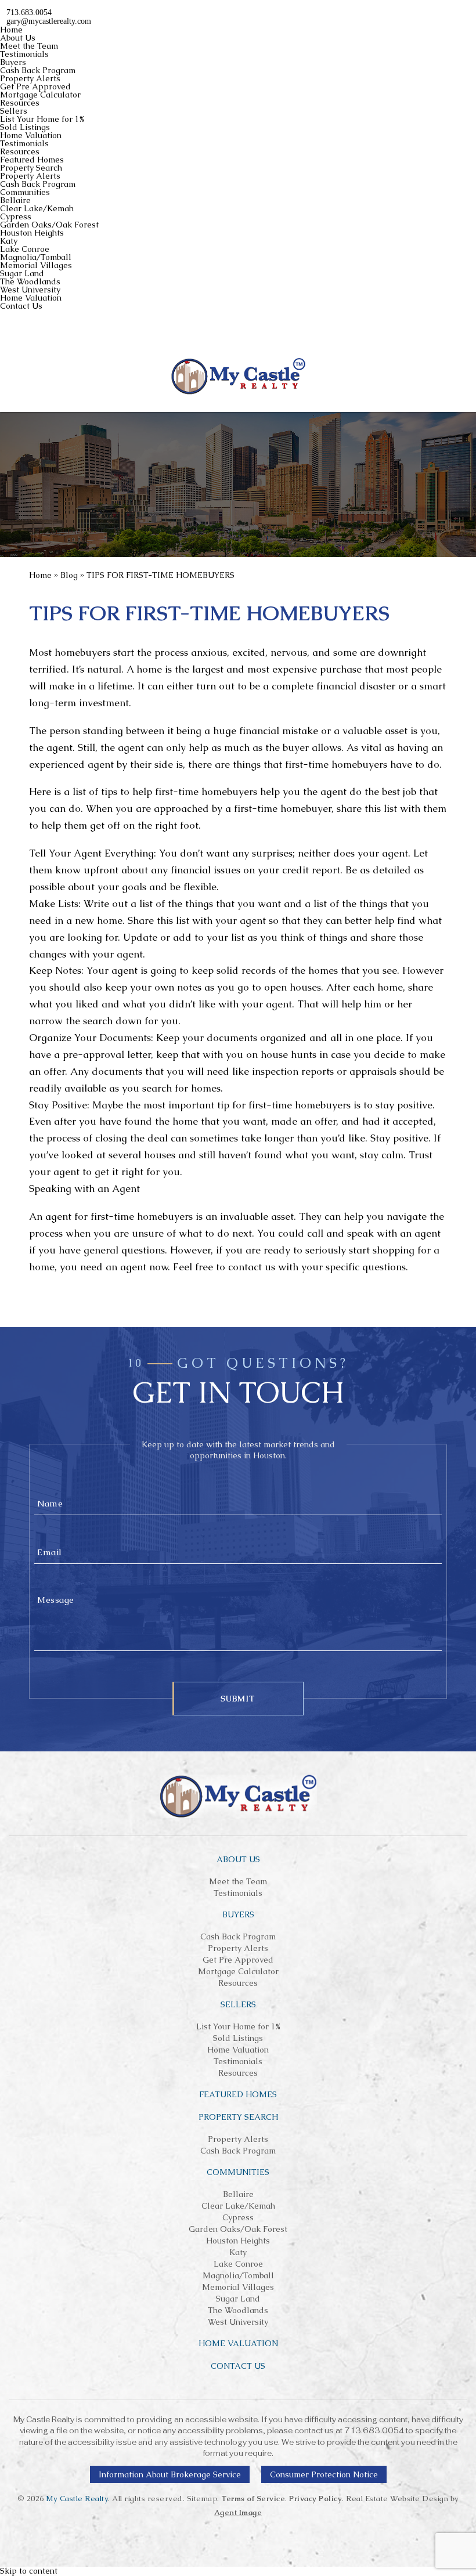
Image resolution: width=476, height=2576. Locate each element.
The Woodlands (30, 281)
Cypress (16, 216)
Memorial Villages (36, 265)
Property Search (31, 168)
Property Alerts (30, 78)
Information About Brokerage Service (170, 2474)
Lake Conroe (25, 249)
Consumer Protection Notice (324, 2474)
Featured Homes (32, 160)
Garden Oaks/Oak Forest (49, 225)
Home (11, 30)
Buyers (13, 62)
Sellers (14, 111)
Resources (20, 103)
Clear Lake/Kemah (37, 208)
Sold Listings (25, 127)
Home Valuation (31, 135)
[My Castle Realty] (238, 376)
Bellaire (15, 200)
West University (30, 290)
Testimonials (24, 54)
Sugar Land (22, 273)
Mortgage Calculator (40, 95)
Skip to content (29, 2571)
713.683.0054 (374, 2431)
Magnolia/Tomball (36, 257)
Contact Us (21, 306)
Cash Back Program (38, 70)
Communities (25, 192)
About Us (18, 38)
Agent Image (238, 2512)
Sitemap (202, 2499)
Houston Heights (32, 233)
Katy (9, 241)
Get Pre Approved (35, 86)
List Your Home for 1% (42, 119)
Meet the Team (29, 46)
